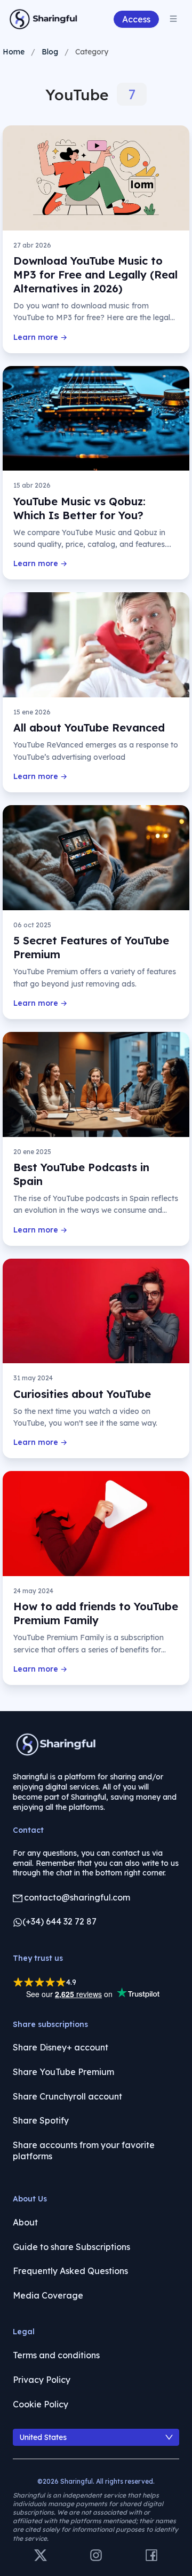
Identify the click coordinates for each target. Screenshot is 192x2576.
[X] (41, 2556)
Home (14, 52)
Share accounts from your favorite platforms (84, 2151)
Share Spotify (41, 2120)
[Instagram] (96, 2556)
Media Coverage (48, 2295)
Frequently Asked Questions (70, 2271)
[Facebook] (151, 2556)
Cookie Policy (41, 2404)
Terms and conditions (56, 2355)
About (25, 2222)
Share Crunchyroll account (67, 2096)
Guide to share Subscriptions (71, 2247)
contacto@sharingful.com (77, 1897)
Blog (50, 52)
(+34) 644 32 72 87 (59, 1921)
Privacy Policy (42, 2380)
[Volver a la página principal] (44, 19)
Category (92, 52)
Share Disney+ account (61, 2047)
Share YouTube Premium (63, 2072)
